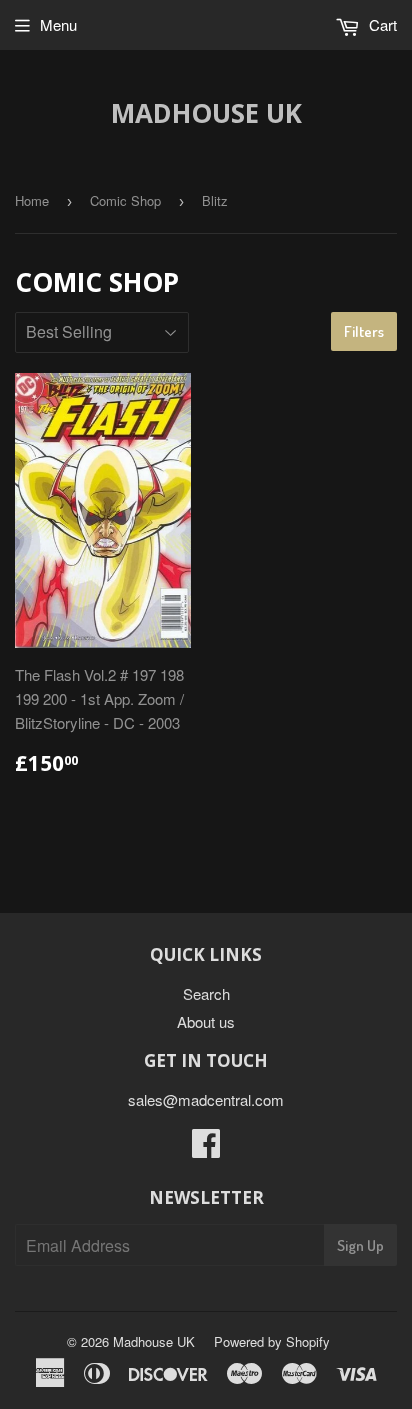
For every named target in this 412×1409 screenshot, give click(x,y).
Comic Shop (125, 200)
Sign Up (360, 1245)
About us (206, 1021)
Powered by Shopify (272, 1341)
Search (206, 993)
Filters (364, 331)
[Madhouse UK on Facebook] (206, 1148)
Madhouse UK (206, 113)
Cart (381, 24)
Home (32, 200)
